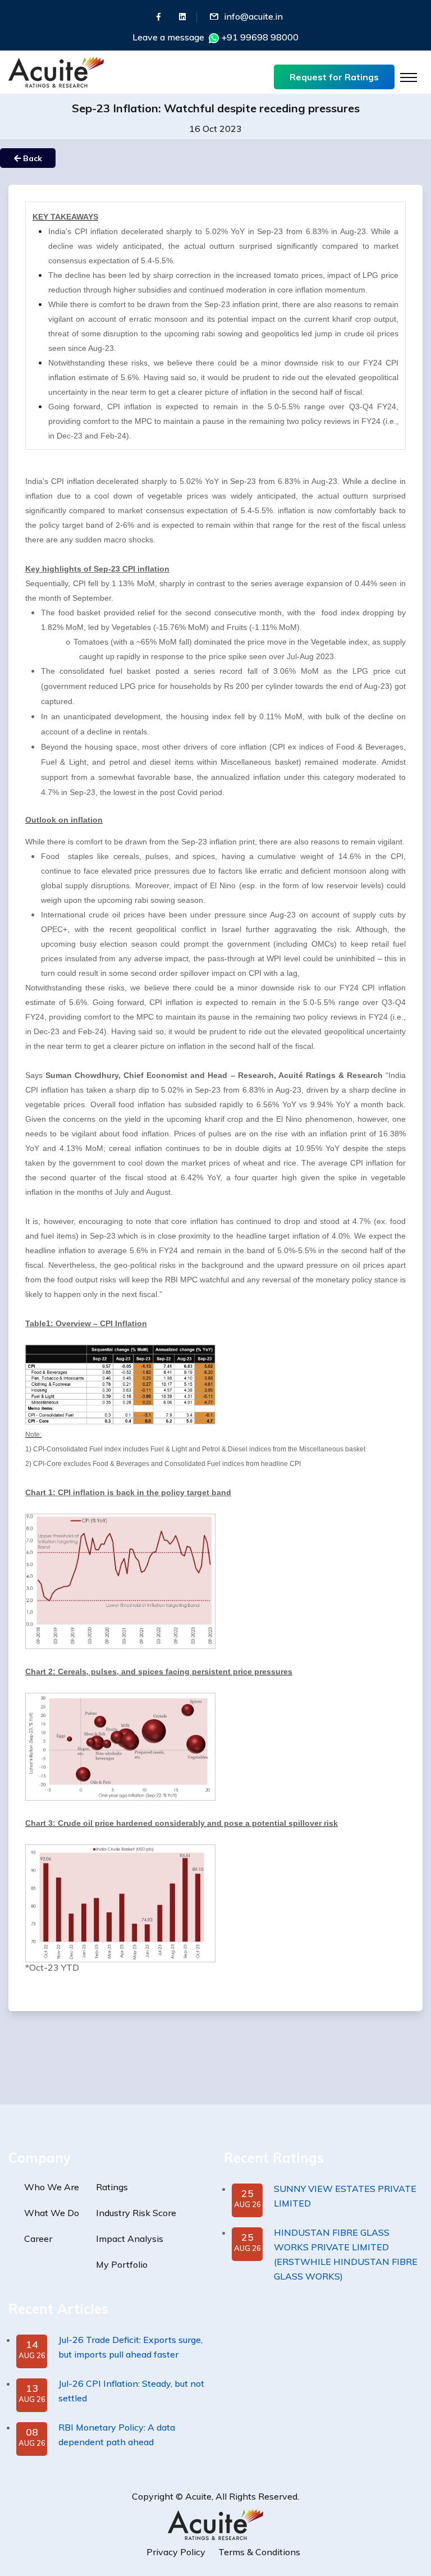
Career (38, 2239)
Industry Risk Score (136, 2213)
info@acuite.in (253, 16)
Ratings (112, 2187)
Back (31, 158)
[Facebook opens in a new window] (159, 17)
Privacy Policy (176, 2552)
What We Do (52, 2213)
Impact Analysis (130, 2239)
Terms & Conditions (259, 2552)
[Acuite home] (215, 2524)
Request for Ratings (334, 77)
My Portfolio (122, 2264)
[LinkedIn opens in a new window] (182, 17)
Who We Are (52, 2187)
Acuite (198, 2496)
